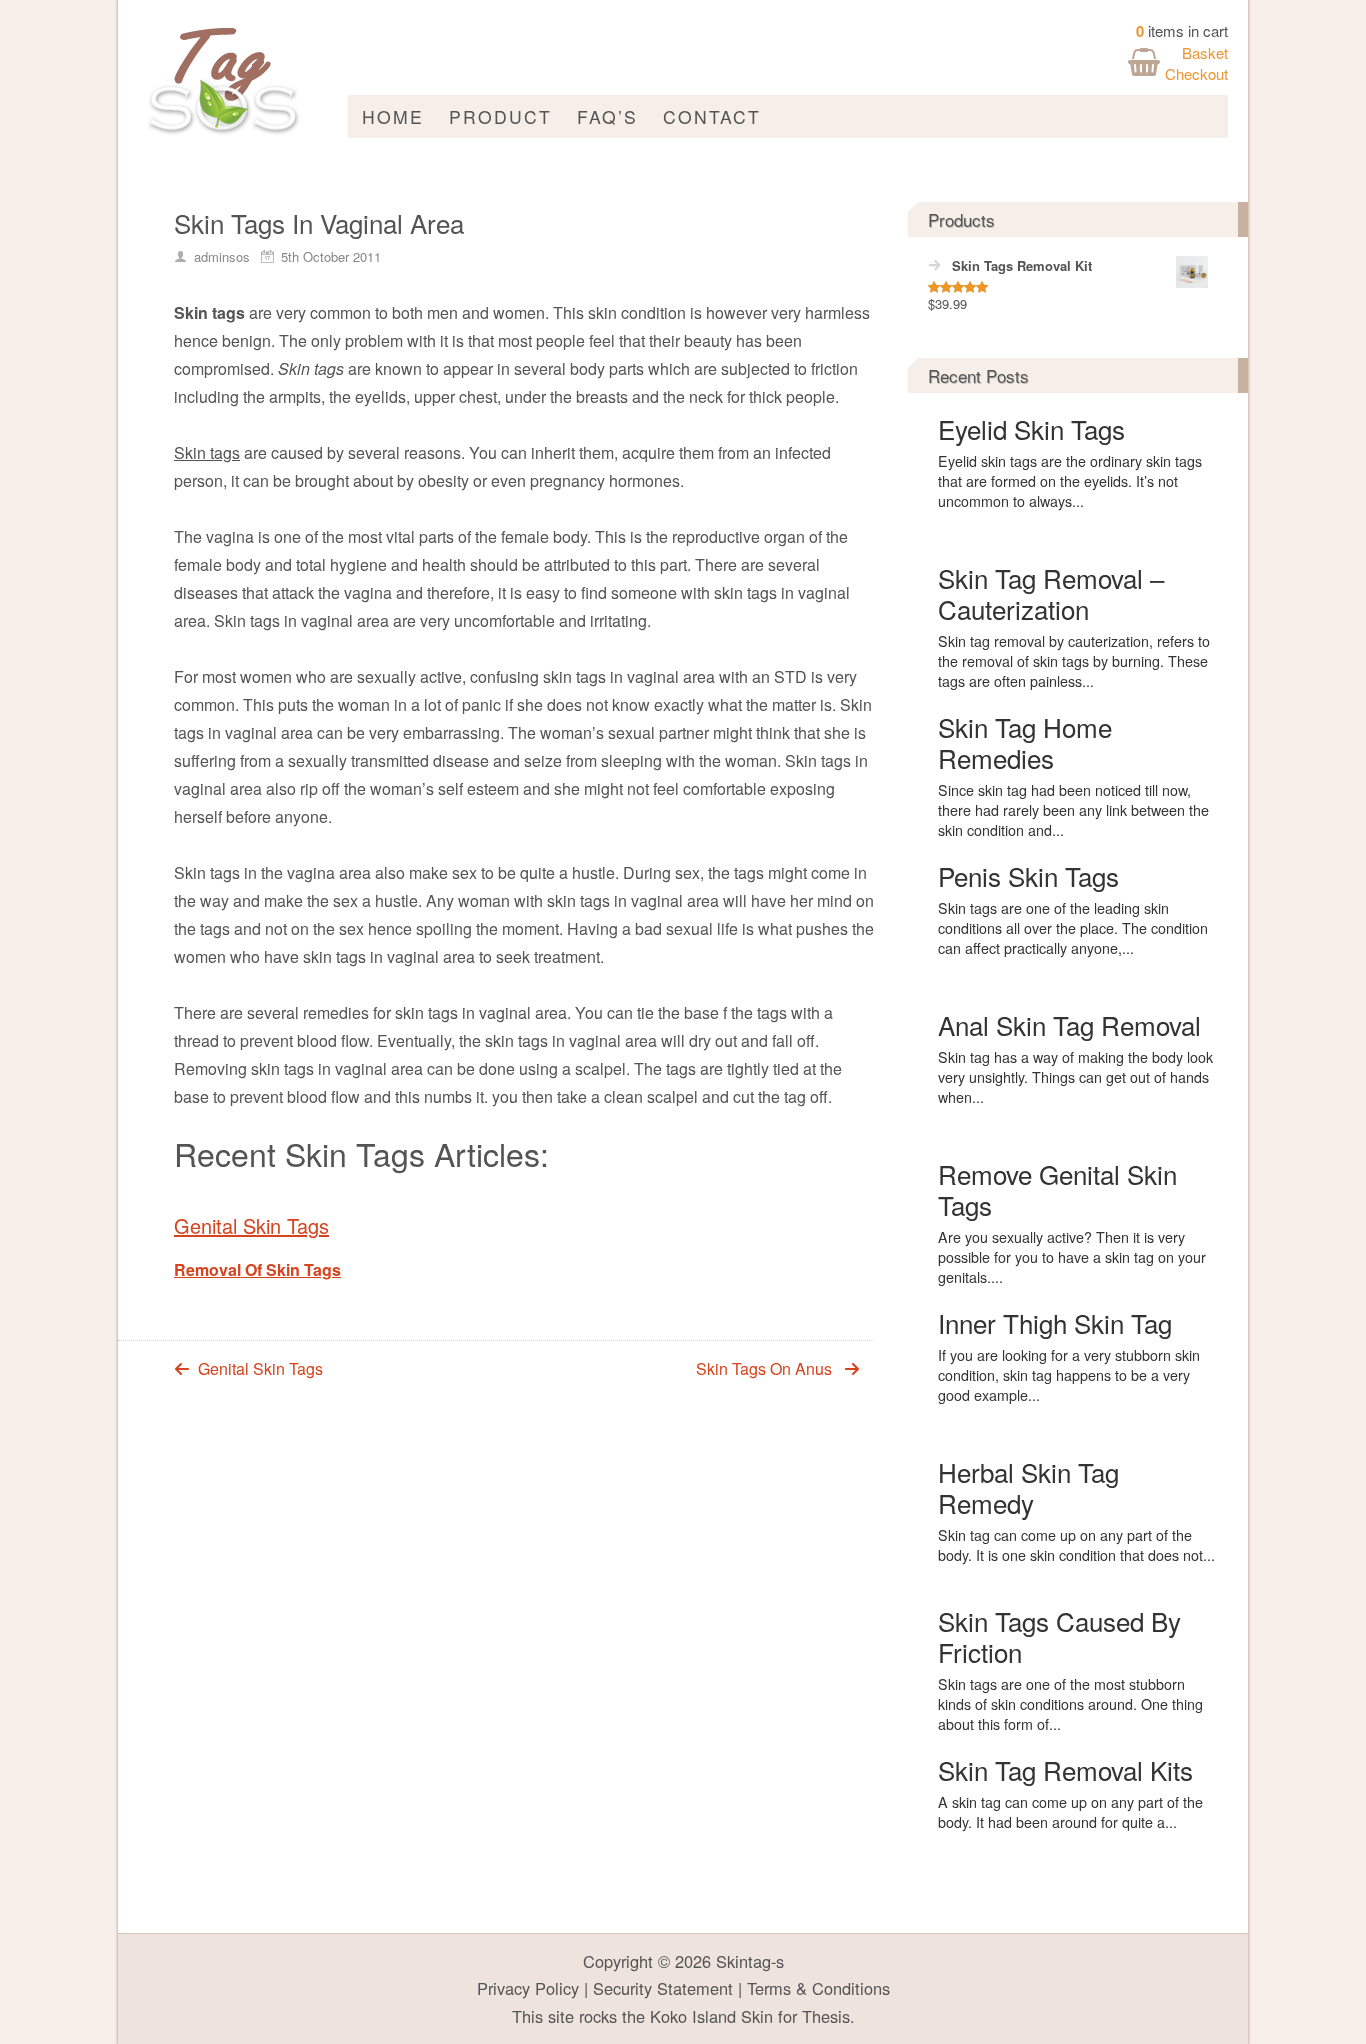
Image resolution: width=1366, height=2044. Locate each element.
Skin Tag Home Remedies (1025, 742)
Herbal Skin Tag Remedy (1028, 1487)
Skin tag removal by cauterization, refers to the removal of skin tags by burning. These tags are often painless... (1074, 661)
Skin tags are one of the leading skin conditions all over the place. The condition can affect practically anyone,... (1073, 928)
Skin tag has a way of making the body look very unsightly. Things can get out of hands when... (1075, 1077)
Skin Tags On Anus (764, 1368)
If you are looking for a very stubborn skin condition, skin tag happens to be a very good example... (1069, 1375)
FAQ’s (607, 116)
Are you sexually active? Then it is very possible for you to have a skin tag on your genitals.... (1072, 1257)
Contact (712, 116)
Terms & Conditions (818, 1988)
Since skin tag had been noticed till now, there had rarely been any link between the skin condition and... (1073, 810)
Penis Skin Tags (1028, 875)
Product (500, 116)
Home (393, 116)
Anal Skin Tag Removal (1069, 1024)
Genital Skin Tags (251, 1225)
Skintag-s (750, 1961)
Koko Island (693, 2016)
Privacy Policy (528, 1988)
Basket (1205, 52)
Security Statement (663, 1988)
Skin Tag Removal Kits (1065, 1769)
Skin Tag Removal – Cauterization (1051, 593)
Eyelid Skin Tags (1031, 428)
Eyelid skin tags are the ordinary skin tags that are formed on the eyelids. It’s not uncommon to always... (1070, 481)
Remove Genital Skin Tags (1057, 1189)
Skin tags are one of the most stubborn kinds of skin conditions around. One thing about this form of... (1070, 1704)
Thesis (826, 2016)
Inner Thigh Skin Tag (1055, 1322)
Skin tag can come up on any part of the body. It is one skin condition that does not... (1076, 1545)
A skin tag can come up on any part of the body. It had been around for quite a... (1070, 1812)
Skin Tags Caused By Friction (1059, 1636)
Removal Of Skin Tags (257, 1269)
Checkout (1196, 73)
